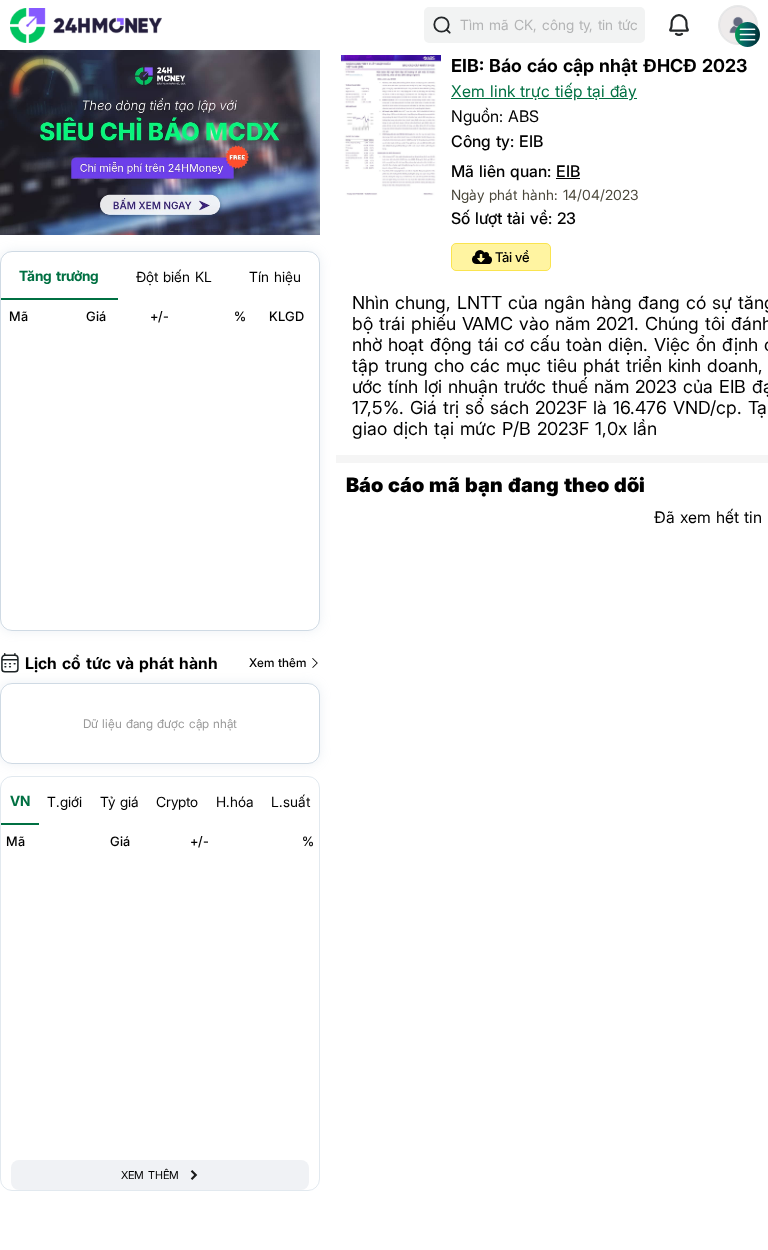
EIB (568, 171)
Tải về (512, 257)
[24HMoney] (86, 25)
